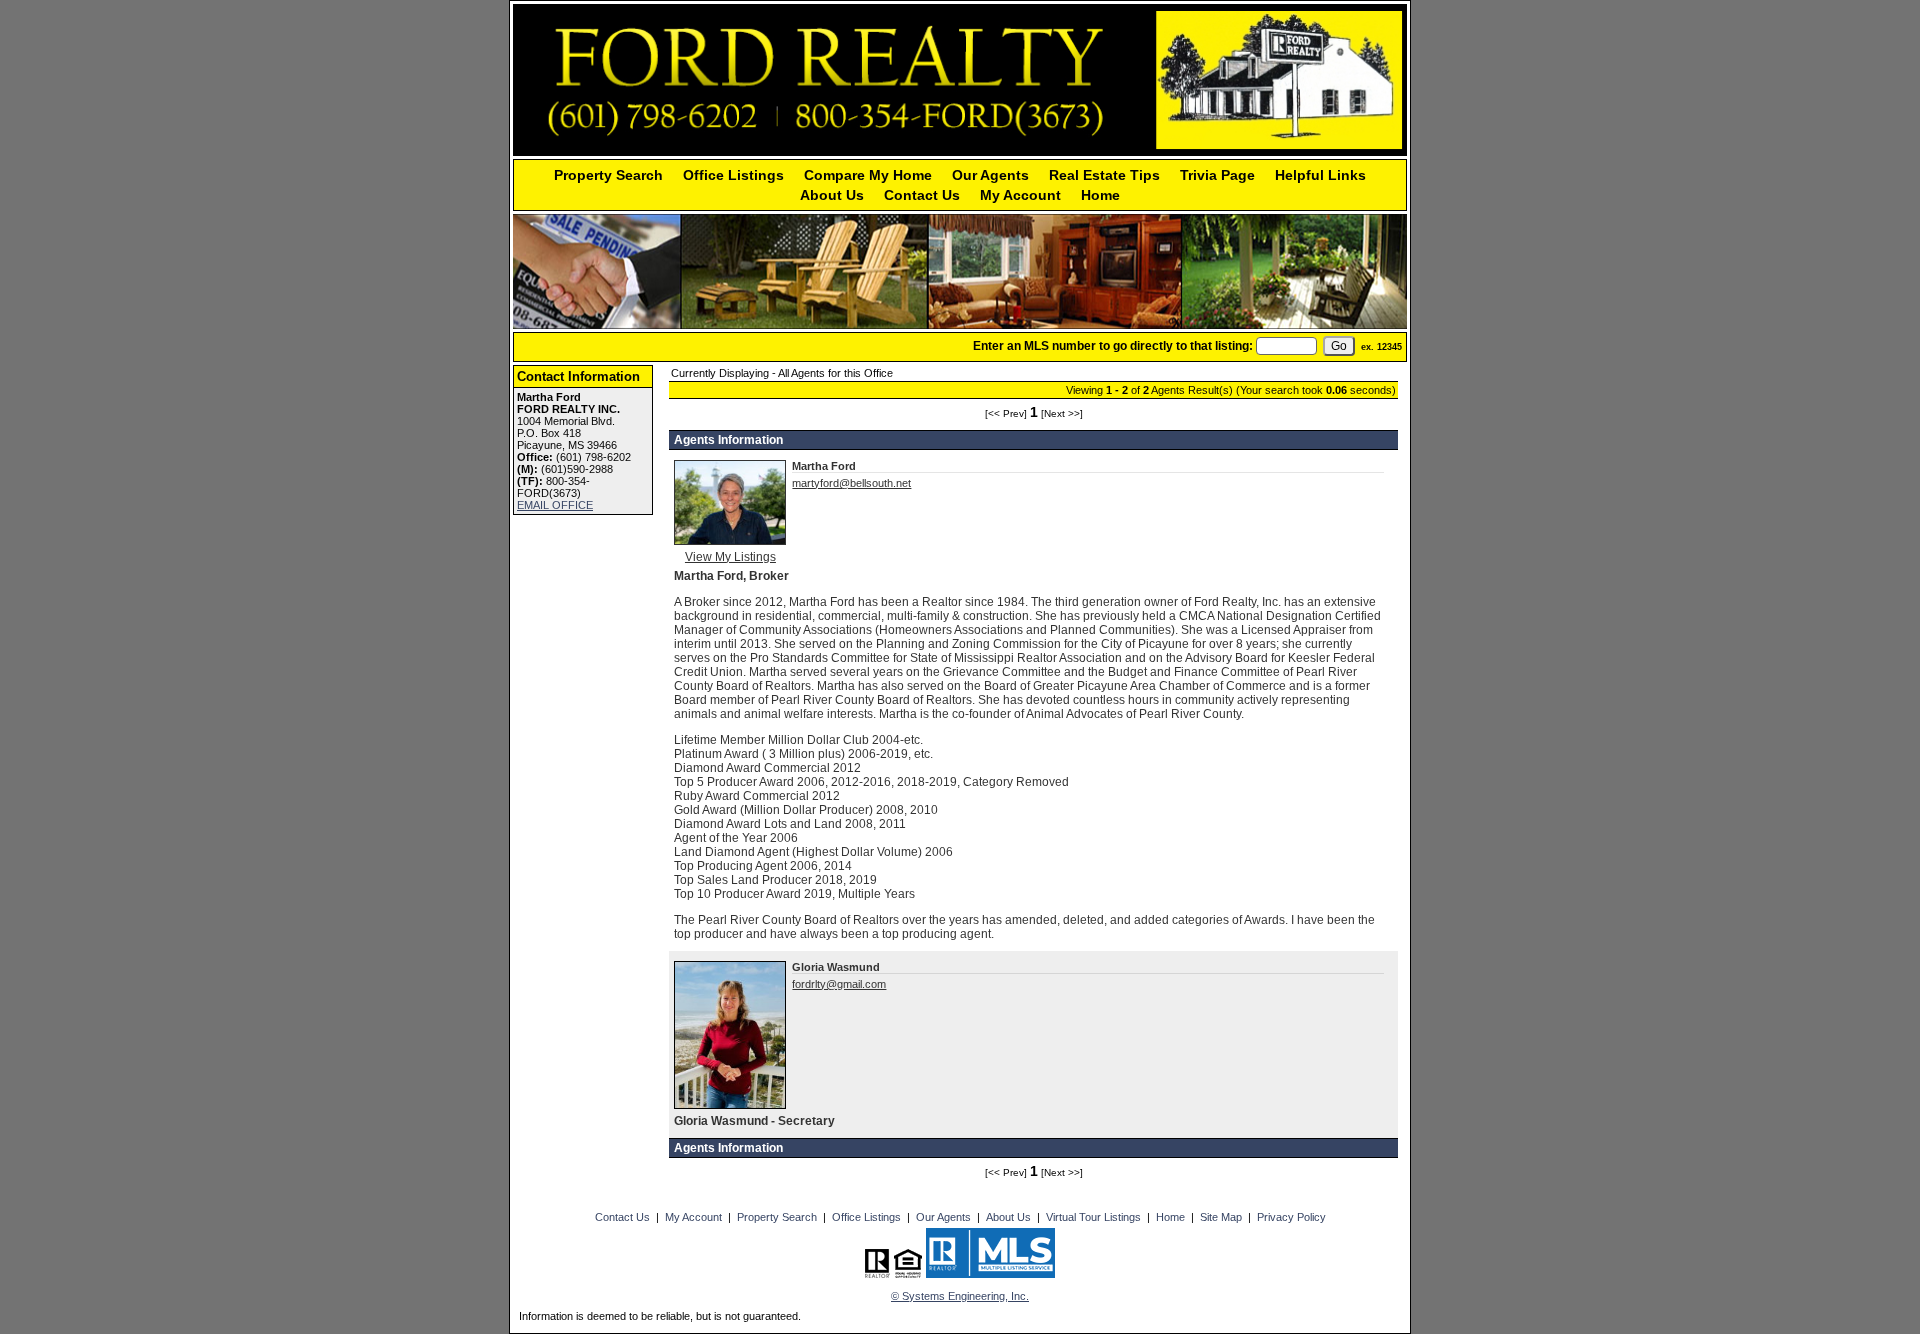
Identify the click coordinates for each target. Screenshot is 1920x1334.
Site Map (1221, 1217)
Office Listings (733, 175)
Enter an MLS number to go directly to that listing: (1113, 346)
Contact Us (922, 195)
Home (1100, 195)
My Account (1020, 195)
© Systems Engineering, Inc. (960, 1296)
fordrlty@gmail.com (839, 984)
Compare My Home (868, 175)
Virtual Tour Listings (1093, 1217)
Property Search (608, 175)
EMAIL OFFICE (555, 505)
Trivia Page (1217, 175)
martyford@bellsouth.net (851, 483)
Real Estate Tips (1104, 175)
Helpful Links (1320, 175)
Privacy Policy (1291, 1217)
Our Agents (990, 175)
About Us (832, 195)
